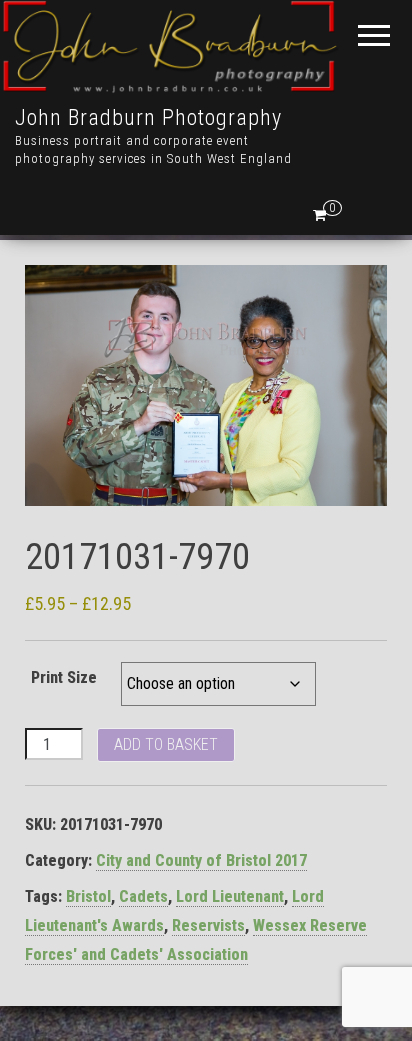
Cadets (143, 896)
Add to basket (166, 744)
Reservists (208, 925)
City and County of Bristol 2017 (201, 860)
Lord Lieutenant (230, 896)
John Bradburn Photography (148, 117)
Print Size (64, 677)
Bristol (88, 896)
